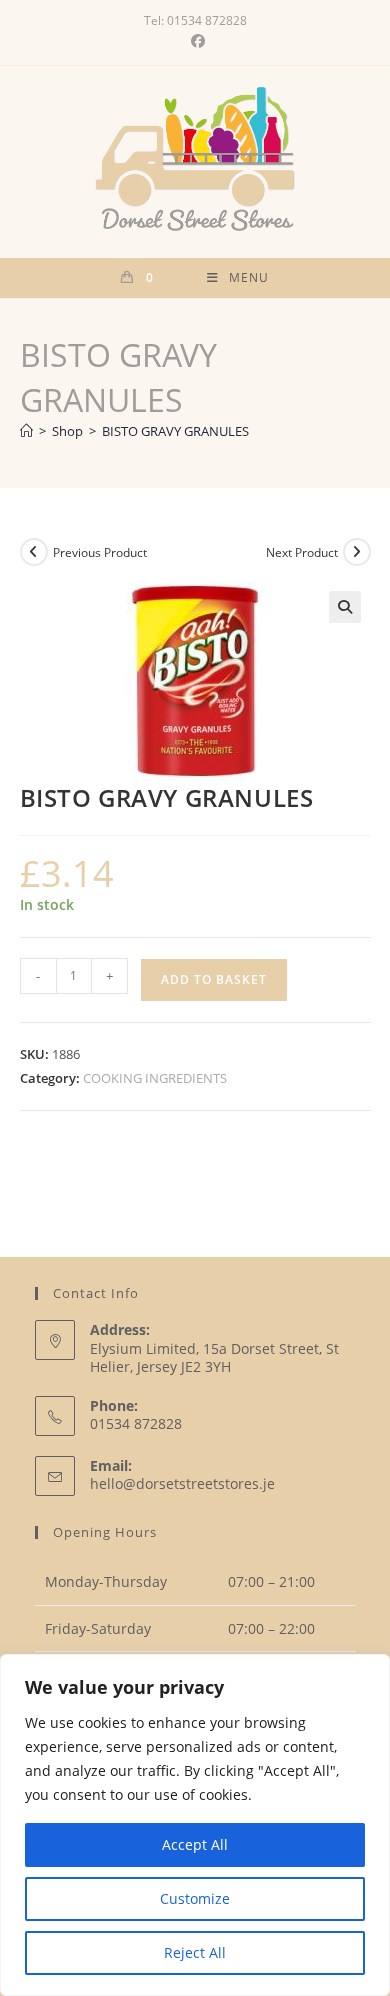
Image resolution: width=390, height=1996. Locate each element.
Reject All (195, 1952)
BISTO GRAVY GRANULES (175, 431)
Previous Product (100, 552)
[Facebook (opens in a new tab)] (195, 41)
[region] (195, 1825)
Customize (195, 1898)
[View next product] (357, 552)
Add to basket (214, 979)
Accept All (195, 1844)
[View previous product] (34, 552)
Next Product (302, 552)
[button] (345, 607)
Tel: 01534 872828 (195, 20)
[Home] (26, 431)
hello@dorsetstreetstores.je (182, 1483)
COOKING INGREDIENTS (155, 1078)
